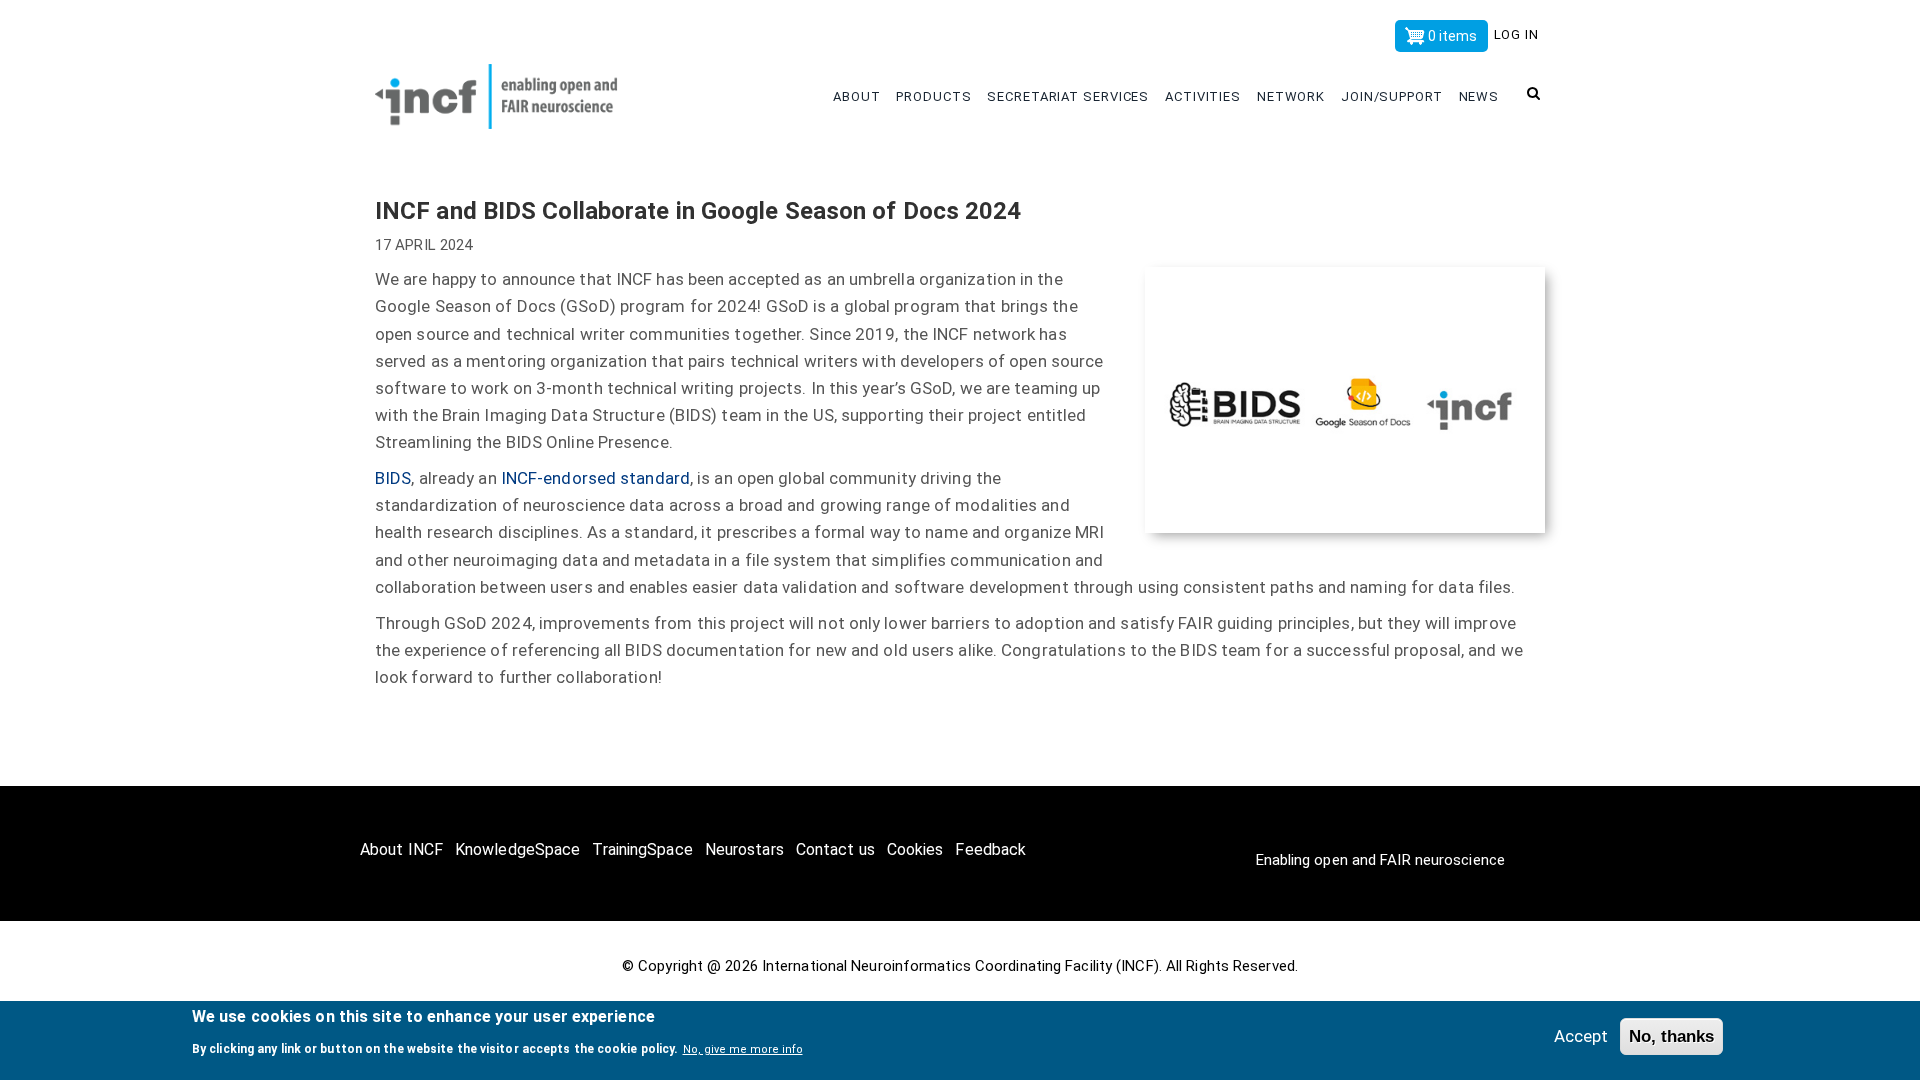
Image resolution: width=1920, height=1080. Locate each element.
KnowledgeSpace (517, 849)
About (858, 96)
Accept (1581, 1036)
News (1481, 96)
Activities (1205, 96)
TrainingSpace (642, 849)
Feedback (990, 849)
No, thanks (1671, 1036)
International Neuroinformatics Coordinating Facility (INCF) (960, 966)
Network (1293, 96)
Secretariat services (1070, 96)
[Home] (510, 92)
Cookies (915, 849)
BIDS (393, 478)
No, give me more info (743, 1048)
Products (935, 96)
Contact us (835, 849)
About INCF (401, 849)
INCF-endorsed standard (595, 478)
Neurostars (744, 849)
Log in (1516, 34)
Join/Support (1394, 96)
